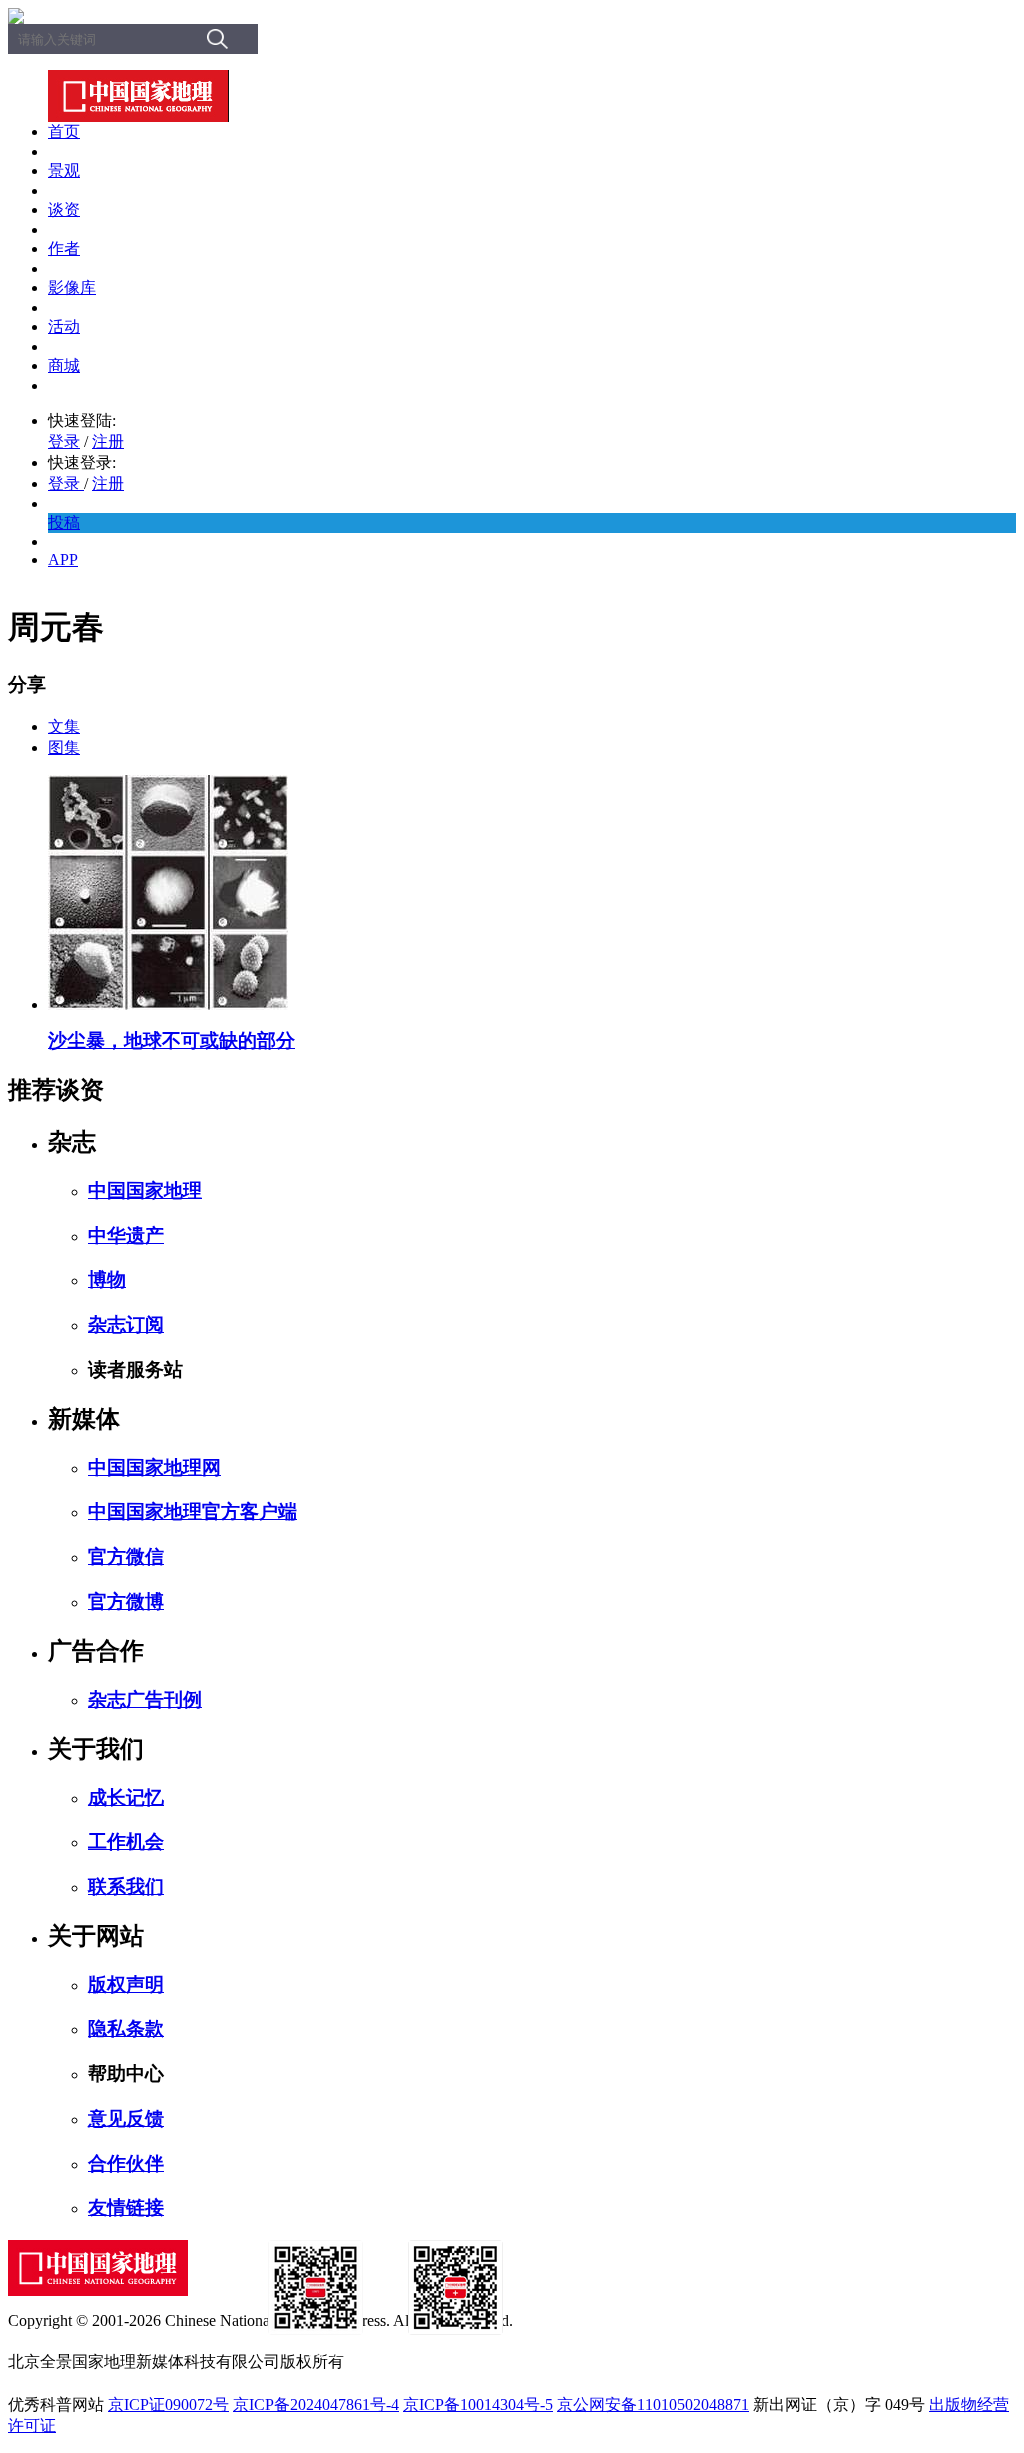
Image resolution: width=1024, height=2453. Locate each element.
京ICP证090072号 (168, 2404)
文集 (64, 726)
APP (63, 559)
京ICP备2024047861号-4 (316, 2404)
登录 (64, 441)
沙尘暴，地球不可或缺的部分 (171, 1040)
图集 (64, 747)
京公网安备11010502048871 (653, 2404)
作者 (64, 248)
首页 (64, 131)
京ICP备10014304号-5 (478, 2404)
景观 (64, 170)
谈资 (64, 209)
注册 (108, 441)
